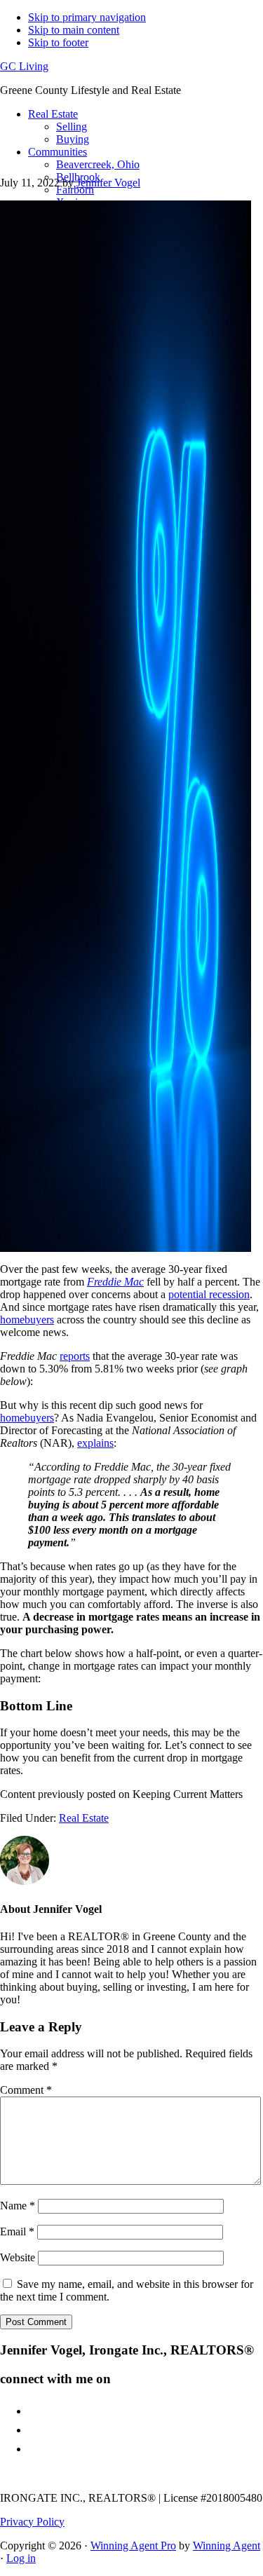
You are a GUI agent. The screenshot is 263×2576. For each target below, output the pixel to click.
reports (75, 1356)
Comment (26, 2090)
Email (17, 2231)
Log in (21, 2558)
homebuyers (27, 1320)
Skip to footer (58, 42)
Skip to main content (74, 30)
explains (95, 1443)
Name (18, 2206)
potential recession (209, 1294)
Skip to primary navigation (87, 17)
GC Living (24, 66)
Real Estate (84, 1818)
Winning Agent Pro (133, 2546)
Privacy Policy (32, 2522)
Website (18, 2257)
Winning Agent (227, 2546)
